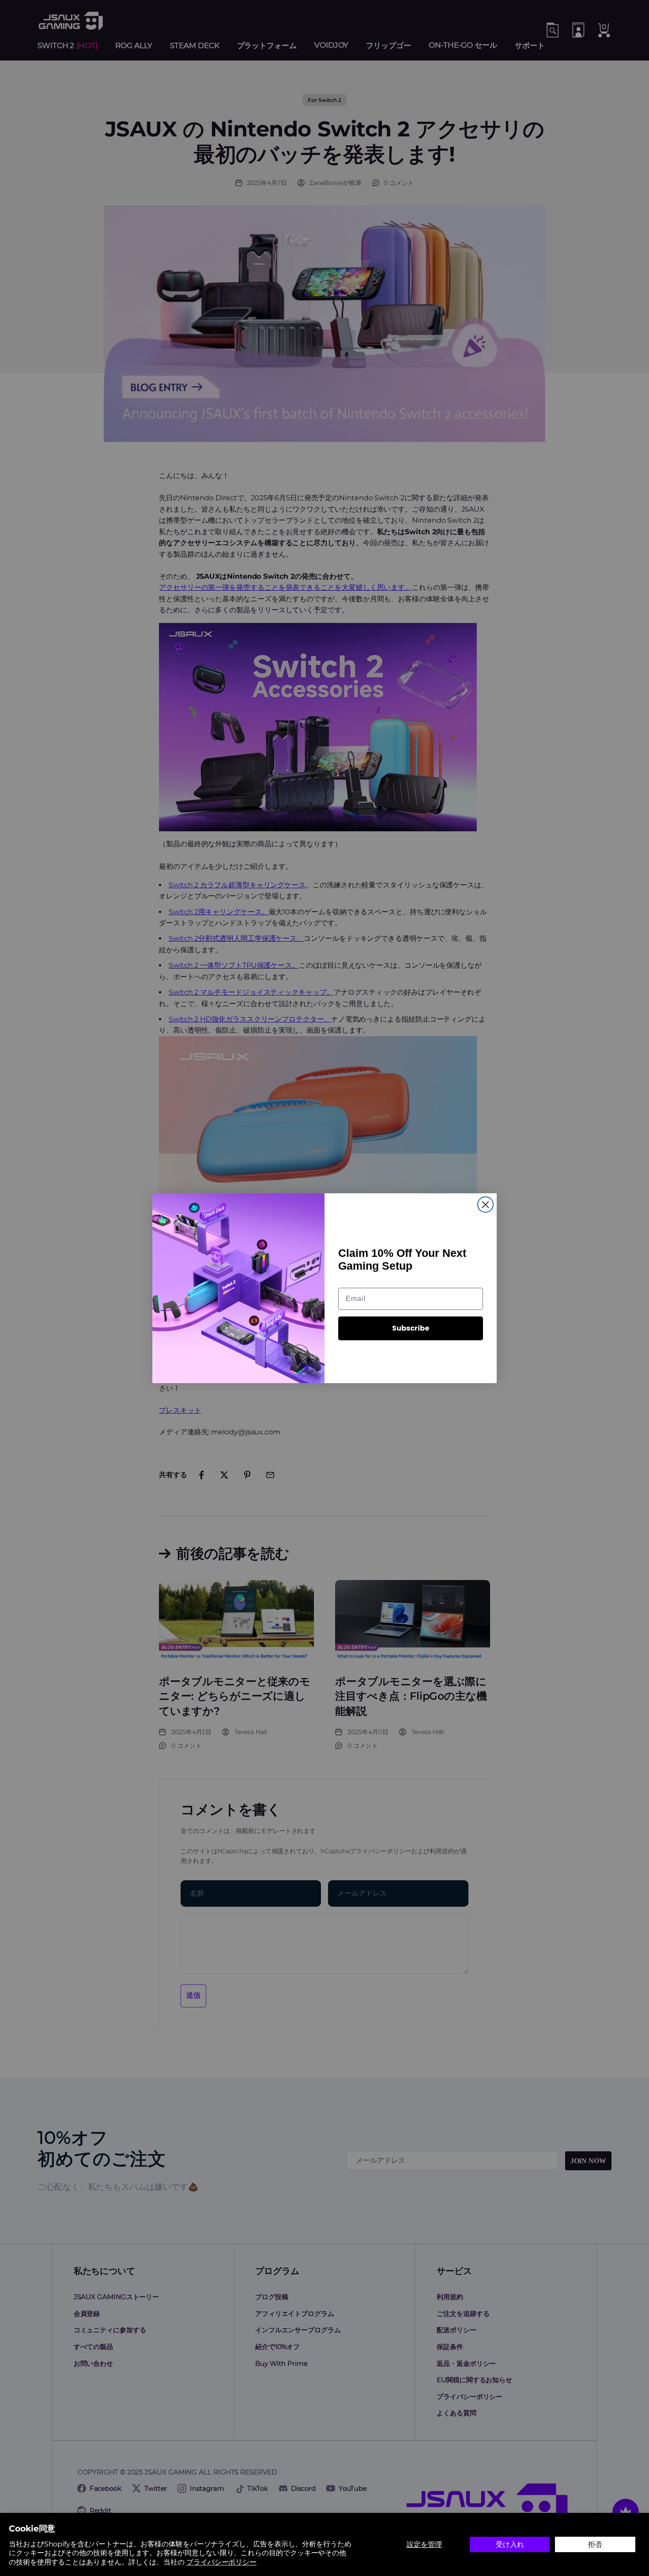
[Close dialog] (485, 1205)
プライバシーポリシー (221, 2562)
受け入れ (510, 2544)
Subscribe (411, 1328)
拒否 (595, 2544)
